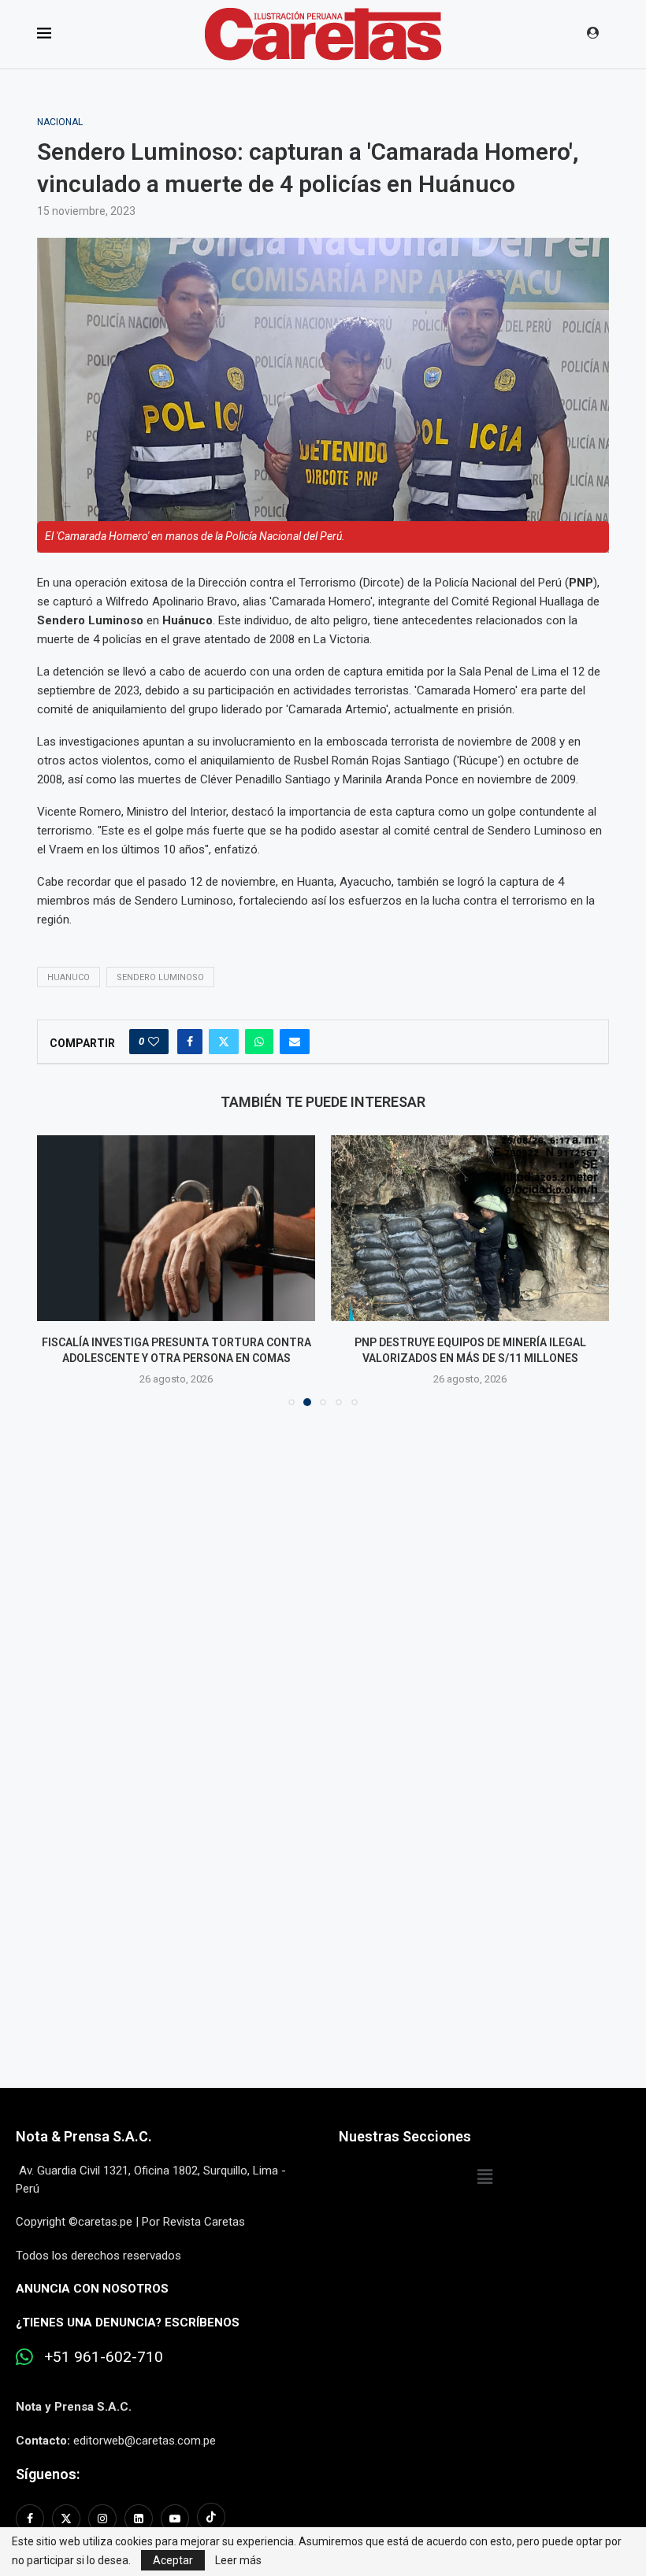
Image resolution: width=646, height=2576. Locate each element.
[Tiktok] (211, 2519)
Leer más (238, 2560)
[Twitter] (66, 2519)
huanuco (69, 977)
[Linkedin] (139, 2519)
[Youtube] (175, 2519)
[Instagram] (102, 2519)
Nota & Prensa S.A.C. (84, 2136)
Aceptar (173, 2560)
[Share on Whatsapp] (259, 1042)
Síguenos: (48, 2474)
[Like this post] (154, 1042)
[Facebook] (32, 2519)
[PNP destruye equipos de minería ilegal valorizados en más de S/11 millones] (470, 1228)
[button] (58, 1270)
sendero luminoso (160, 977)
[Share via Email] (295, 1042)
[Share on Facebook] (190, 1042)
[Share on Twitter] (224, 1042)
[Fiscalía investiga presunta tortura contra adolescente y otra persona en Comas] (176, 1228)
